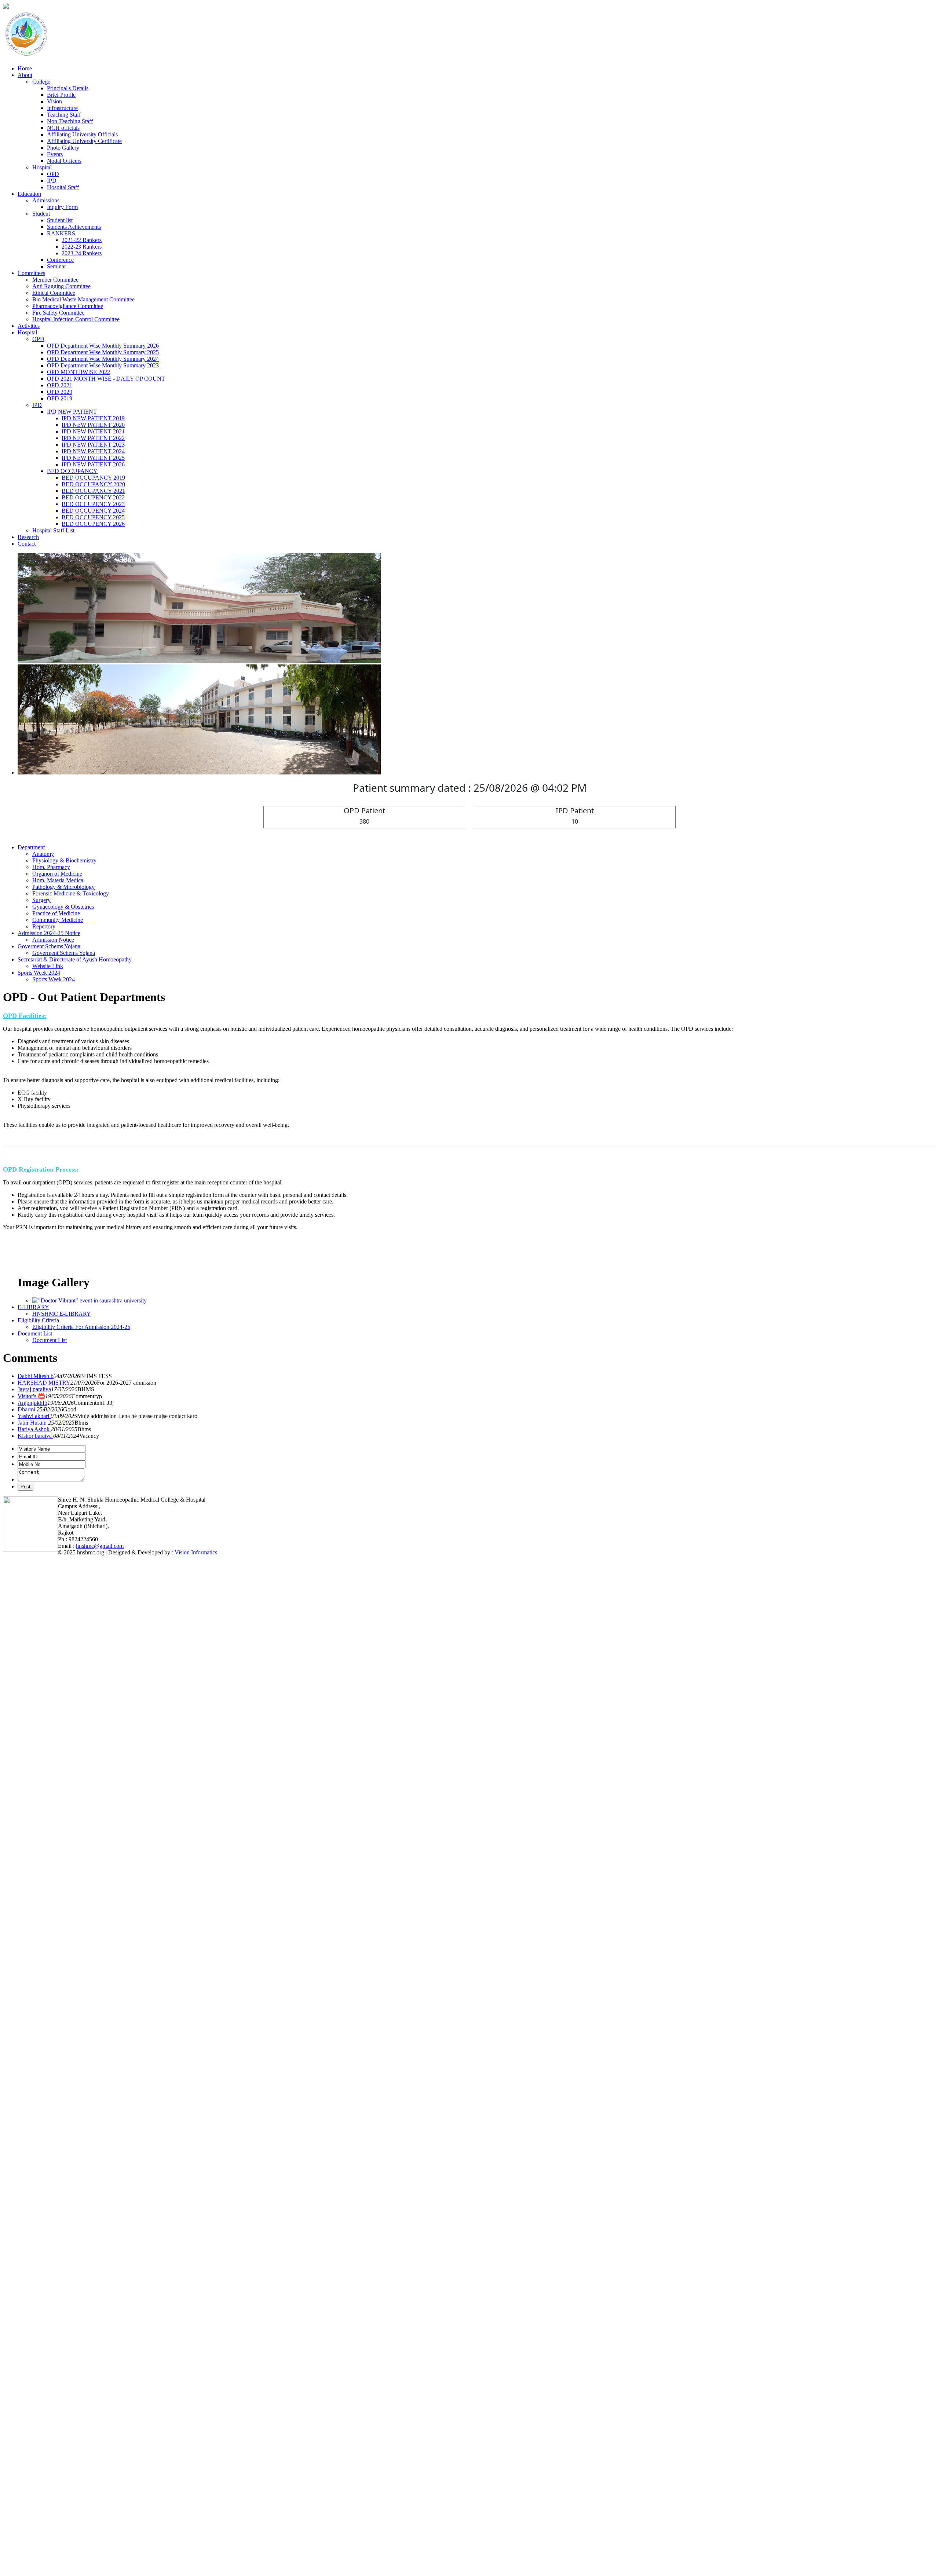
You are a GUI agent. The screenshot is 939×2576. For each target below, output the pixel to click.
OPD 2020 (60, 392)
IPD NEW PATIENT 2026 (93, 464)
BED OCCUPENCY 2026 (93, 524)
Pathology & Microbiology (63, 1733)
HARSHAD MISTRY (44, 2229)
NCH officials (63, 128)
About (25, 75)
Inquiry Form (62, 207)
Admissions (46, 200)
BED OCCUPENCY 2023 (93, 504)
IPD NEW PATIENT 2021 (93, 431)
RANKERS (61, 233)
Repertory (44, 1773)
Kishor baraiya (35, 2282)
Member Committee (55, 280)
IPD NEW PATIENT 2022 (93, 438)
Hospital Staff (63, 187)
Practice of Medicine (56, 1760)
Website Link (48, 1812)
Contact (27, 544)
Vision (54, 101)
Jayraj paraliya (34, 2236)
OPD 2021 (60, 385)
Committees (31, 273)
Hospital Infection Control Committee (76, 319)
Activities (29, 326)
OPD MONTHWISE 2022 (78, 372)
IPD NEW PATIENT (72, 412)
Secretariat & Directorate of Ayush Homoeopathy (75, 1806)
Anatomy (43, 1700)
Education (29, 194)
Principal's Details (68, 88)
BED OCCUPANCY (72, 471)
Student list (60, 220)
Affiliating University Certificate (84, 141)
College (41, 82)
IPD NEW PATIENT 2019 (93, 418)
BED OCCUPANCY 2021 (93, 491)
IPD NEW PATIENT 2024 (93, 451)
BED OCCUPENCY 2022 (93, 497)
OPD (53, 174)
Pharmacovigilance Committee (68, 306)
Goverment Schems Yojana (49, 1793)
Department (31, 1694)
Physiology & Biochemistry (64, 1707)
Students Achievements (74, 227)
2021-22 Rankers (82, 240)
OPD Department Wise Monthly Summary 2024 (103, 359)
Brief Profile (61, 95)
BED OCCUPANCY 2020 (93, 484)
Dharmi (27, 2256)
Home (25, 68)
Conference (60, 260)
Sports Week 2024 (39, 1819)
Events (55, 154)
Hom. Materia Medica (58, 1727)
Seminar (56, 266)
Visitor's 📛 (31, 2242)
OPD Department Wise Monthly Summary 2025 (103, 352)
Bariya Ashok (34, 2275)
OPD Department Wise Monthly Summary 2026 (103, 346)
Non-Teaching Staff (70, 121)
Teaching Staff (64, 115)
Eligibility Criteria (38, 2167)
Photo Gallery (63, 148)
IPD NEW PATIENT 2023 (93, 445)
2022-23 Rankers (82, 247)
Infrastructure (62, 108)
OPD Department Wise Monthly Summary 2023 (103, 365)
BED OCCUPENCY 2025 (93, 517)
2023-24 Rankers (82, 253)
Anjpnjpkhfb (32, 2249)
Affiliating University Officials (82, 134)
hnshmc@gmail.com (100, 2392)
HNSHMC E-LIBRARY (62, 2160)
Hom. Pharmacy (51, 1713)
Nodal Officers (64, 161)
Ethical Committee (54, 293)
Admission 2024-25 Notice (49, 1779)
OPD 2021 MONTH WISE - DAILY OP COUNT (106, 379)
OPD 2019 (60, 398)
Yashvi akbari (34, 2262)
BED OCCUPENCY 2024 (93, 511)
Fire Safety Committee (58, 313)
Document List (35, 2180)
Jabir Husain (33, 2269)
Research (28, 537)
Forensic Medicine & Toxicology (71, 1740)
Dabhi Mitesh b (36, 2222)
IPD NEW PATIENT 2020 (93, 425)
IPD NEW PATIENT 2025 (93, 458)
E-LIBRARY (33, 2153)
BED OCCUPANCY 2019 (93, 478)
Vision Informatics (196, 2399)
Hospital (42, 167)
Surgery (41, 1746)
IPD (52, 181)
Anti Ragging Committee (61, 286)
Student (41, 214)
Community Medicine (58, 1766)
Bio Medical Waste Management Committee (83, 299)
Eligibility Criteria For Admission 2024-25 (81, 2173)
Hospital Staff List (53, 530)
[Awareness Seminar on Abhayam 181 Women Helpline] (99, 2147)
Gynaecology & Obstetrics (63, 1753)
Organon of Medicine (57, 1720)
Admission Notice (53, 1786)
